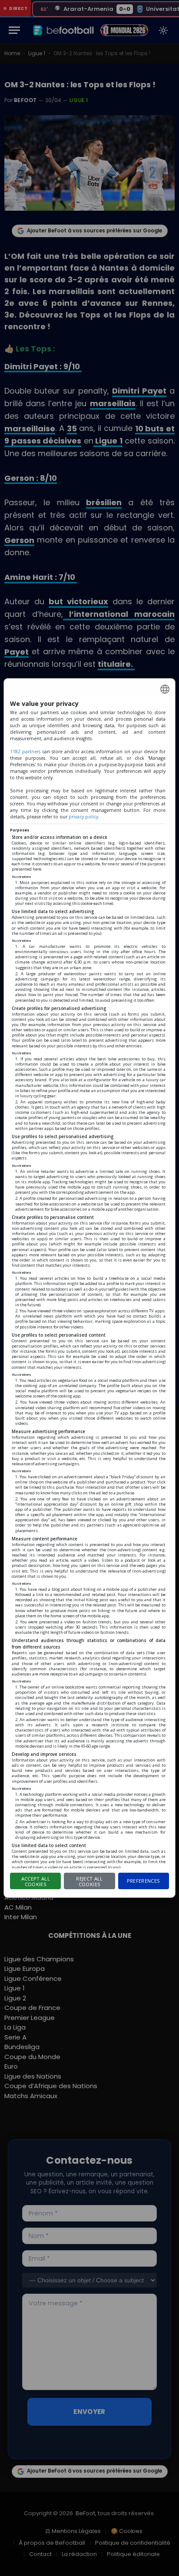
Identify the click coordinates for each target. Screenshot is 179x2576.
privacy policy (83, 817)
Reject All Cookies (89, 1881)
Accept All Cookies (36, 1881)
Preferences (144, 1881)
